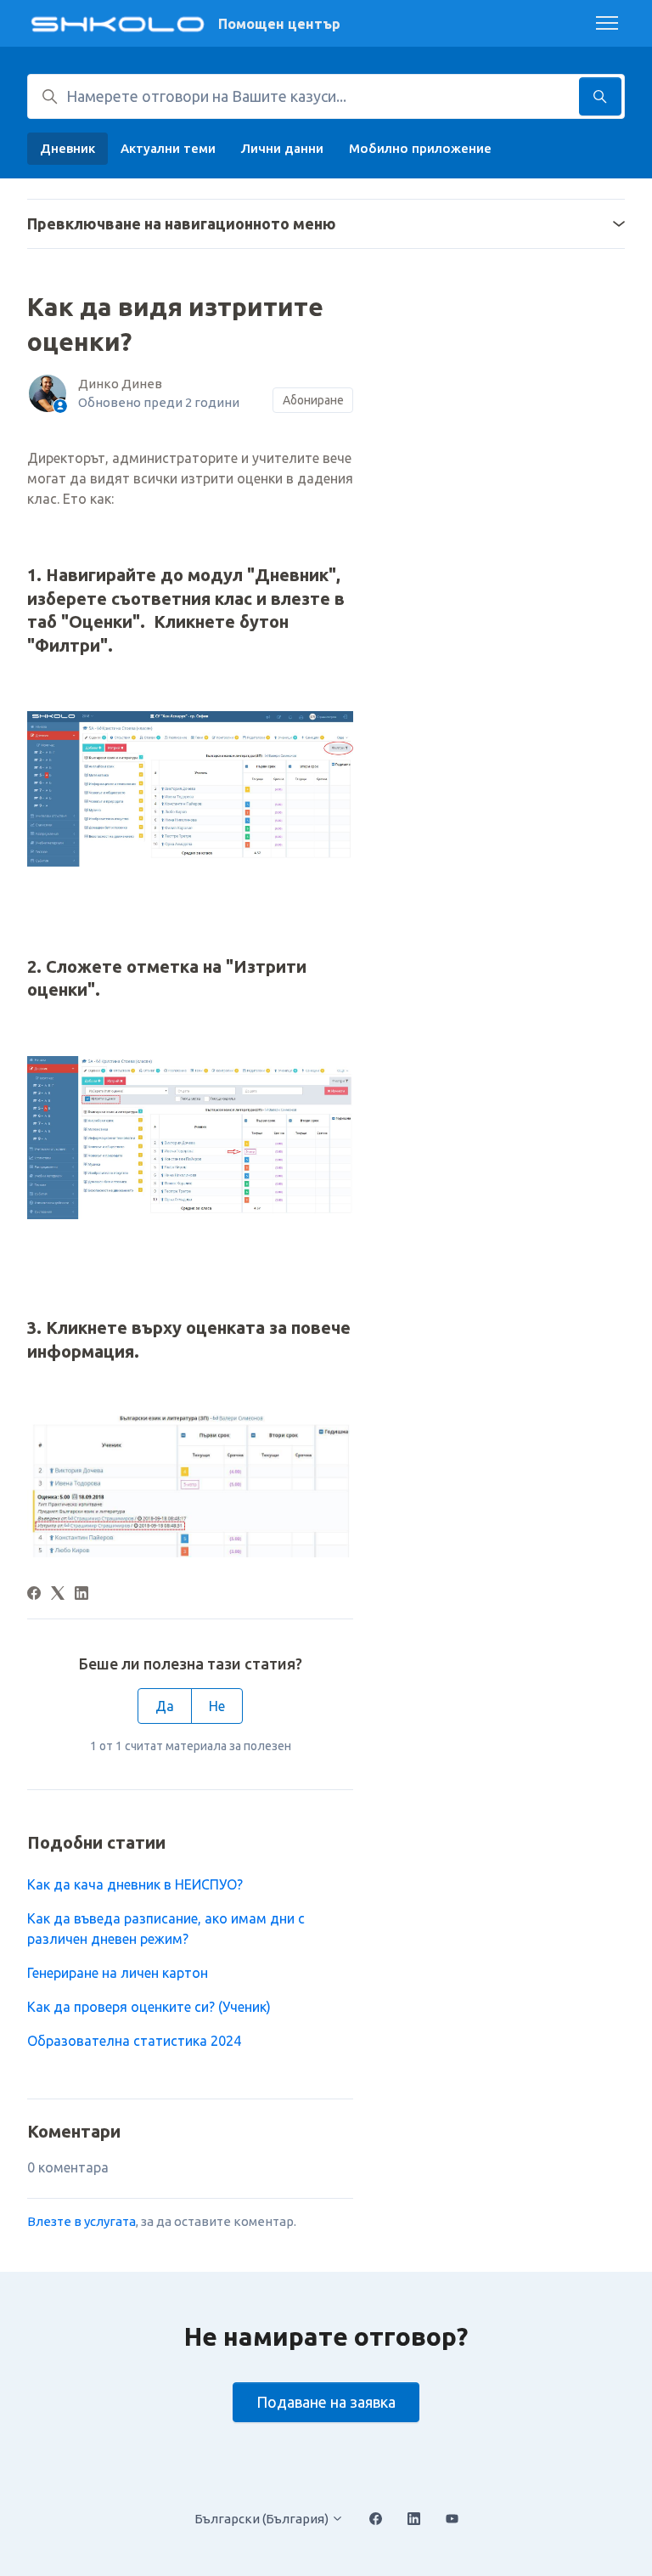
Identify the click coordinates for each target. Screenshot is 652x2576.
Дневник (67, 148)
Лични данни (282, 148)
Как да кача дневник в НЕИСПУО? (135, 1884)
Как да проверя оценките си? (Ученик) (149, 2007)
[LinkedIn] (81, 1595)
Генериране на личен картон (118, 1973)
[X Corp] (58, 1595)
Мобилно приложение (420, 148)
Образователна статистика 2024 (134, 2041)
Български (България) (263, 2519)
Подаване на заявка (326, 2402)
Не (217, 1706)
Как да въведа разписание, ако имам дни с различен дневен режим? (166, 1929)
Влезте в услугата (81, 2221)
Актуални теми (168, 148)
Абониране (313, 400)
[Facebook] (34, 1595)
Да (165, 1706)
